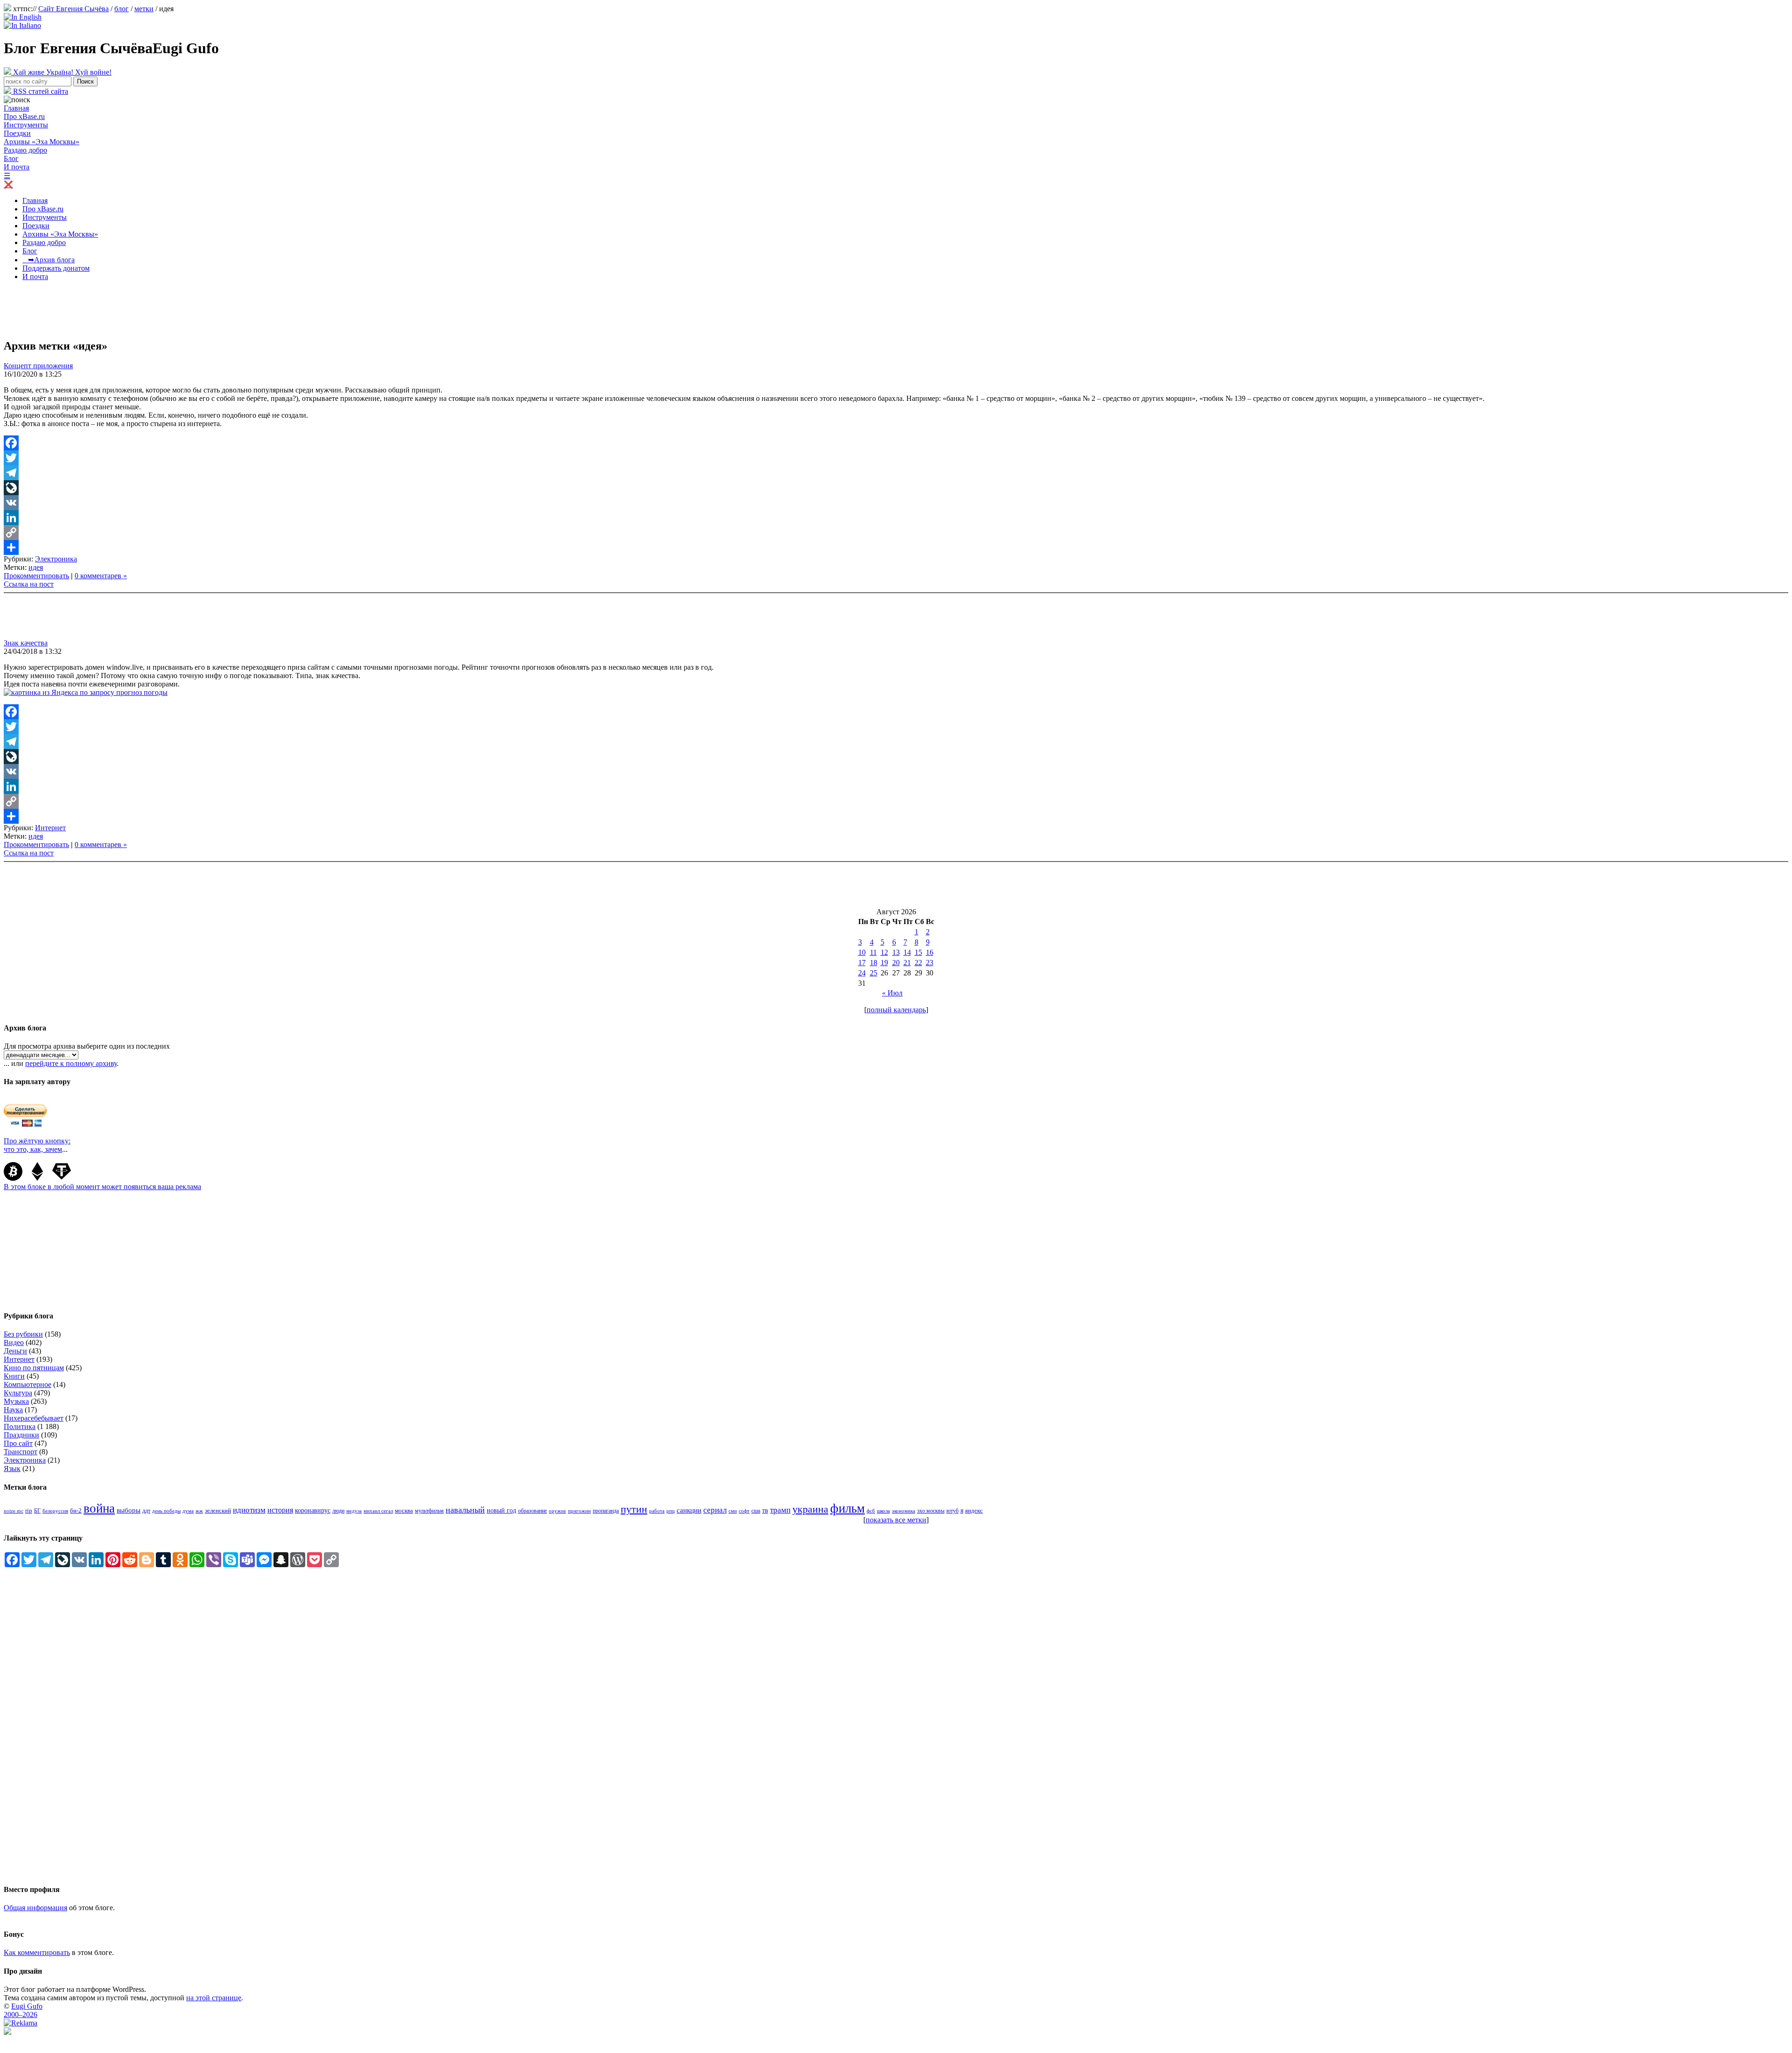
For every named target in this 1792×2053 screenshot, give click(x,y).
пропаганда (606, 1511)
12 (884, 952)
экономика (903, 1511)
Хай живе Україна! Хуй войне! (61, 72)
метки (144, 9)
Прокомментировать (36, 576)
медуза (354, 1511)
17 (862, 963)
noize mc (14, 1511)
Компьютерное (28, 1384)
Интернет (50, 828)
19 (884, 963)
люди (338, 1511)
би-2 (76, 1510)
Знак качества (26, 643)
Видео (14, 1342)
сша (756, 1511)
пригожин (579, 1511)
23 (930, 963)
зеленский (218, 1510)
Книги (14, 1376)
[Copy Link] (896, 533)
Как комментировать (37, 1952)
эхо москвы (931, 1511)
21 (907, 963)
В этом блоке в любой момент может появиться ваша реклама (102, 1187)
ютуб (952, 1511)
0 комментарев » (101, 576)
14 (907, 952)
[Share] (896, 547)
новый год (501, 1510)
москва (404, 1511)
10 (862, 952)
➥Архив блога (49, 260)
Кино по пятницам (34, 1368)
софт (744, 1511)
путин (634, 1509)
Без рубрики (23, 1334)
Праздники (21, 1435)
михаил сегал (378, 1511)
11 (873, 952)
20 (896, 963)
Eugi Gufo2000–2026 (23, 2010)
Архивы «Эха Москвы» (42, 142)
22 (918, 963)
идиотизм (249, 1510)
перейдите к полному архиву (71, 1063)
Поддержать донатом (56, 268)
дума (188, 1511)
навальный (465, 1510)
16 (930, 952)
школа (883, 1511)
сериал (715, 1510)
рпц (671, 1511)
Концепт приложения (38, 366)
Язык (12, 1468)
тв (765, 1510)
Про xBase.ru (24, 116)
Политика (20, 1426)
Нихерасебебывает (34, 1418)
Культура (18, 1393)
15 (918, 952)
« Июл (892, 993)
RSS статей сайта (40, 91)
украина (810, 1509)
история (280, 1510)
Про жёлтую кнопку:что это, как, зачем (37, 1145)
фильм (847, 1508)
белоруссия (55, 1511)
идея (36, 567)
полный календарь (896, 1010)
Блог (11, 158)
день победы (166, 1511)
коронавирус (313, 1510)
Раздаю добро (25, 150)
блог (122, 9)
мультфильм (429, 1511)
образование (532, 1511)
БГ (37, 1511)
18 (874, 963)
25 (874, 973)
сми (733, 1511)
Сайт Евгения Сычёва (73, 9)
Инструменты (26, 125)
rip (29, 1510)
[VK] (896, 503)
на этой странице (214, 1998)
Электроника (56, 559)
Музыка (16, 1401)
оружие (557, 1511)
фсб (871, 1511)
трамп (780, 1510)
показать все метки (896, 1520)
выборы (129, 1510)
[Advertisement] (174, 309)
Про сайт (18, 1443)
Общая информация (35, 1908)
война (99, 1508)
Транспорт (21, 1452)
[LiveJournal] (896, 488)
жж (199, 1511)
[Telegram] (896, 473)
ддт (146, 1511)
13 (896, 952)
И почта (17, 167)
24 (862, 973)
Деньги (15, 1351)
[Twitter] (896, 458)
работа (657, 1511)
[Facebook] (896, 443)
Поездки (17, 133)
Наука (13, 1410)
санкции (689, 1510)
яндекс (974, 1510)
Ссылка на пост (29, 584)
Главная (16, 108)
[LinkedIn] (896, 518)
